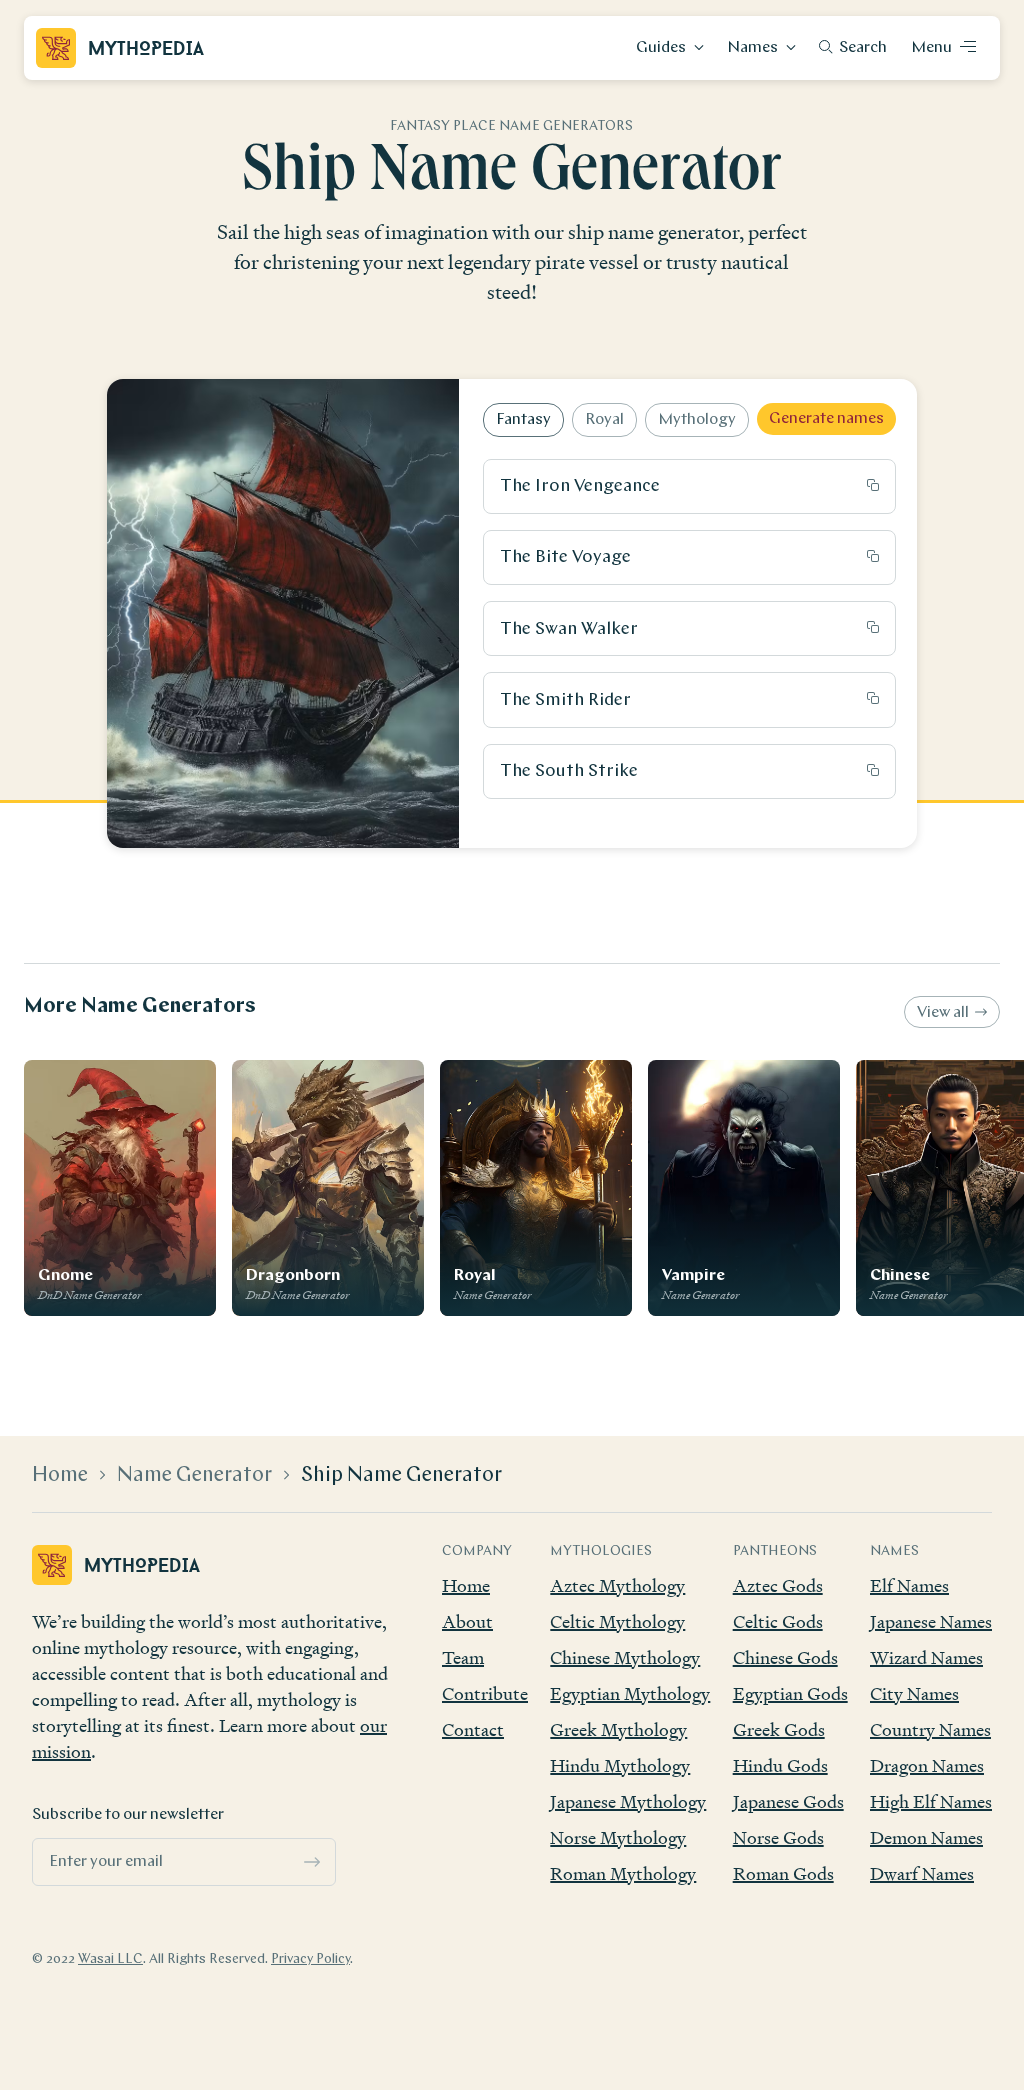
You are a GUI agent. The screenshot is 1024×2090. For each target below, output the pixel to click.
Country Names (930, 1729)
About (467, 1621)
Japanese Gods (788, 1801)
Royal (604, 420)
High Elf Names (931, 1801)
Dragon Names (927, 1765)
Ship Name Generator (401, 1475)
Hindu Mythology (620, 1765)
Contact (473, 1729)
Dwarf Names (922, 1873)
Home (60, 1475)
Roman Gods (783, 1873)
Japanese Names (931, 1621)
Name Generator (194, 1475)
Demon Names (926, 1837)
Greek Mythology (618, 1729)
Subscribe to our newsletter (128, 1815)
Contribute (485, 1693)
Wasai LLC (110, 1959)
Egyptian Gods (790, 1693)
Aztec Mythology (617, 1585)
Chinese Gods (785, 1657)
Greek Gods (779, 1729)
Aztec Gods (778, 1585)
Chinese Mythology (625, 1657)
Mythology (697, 420)
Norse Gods (778, 1837)
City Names (914, 1693)
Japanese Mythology (628, 1801)
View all (943, 1013)
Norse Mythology (618, 1837)
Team (463, 1657)
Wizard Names (926, 1657)
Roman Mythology (623, 1873)
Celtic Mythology (617, 1621)
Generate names (826, 419)
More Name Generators (140, 1006)
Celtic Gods (778, 1621)
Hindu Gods (780, 1765)
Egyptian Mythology (630, 1693)
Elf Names (909, 1585)
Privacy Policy (310, 1959)
